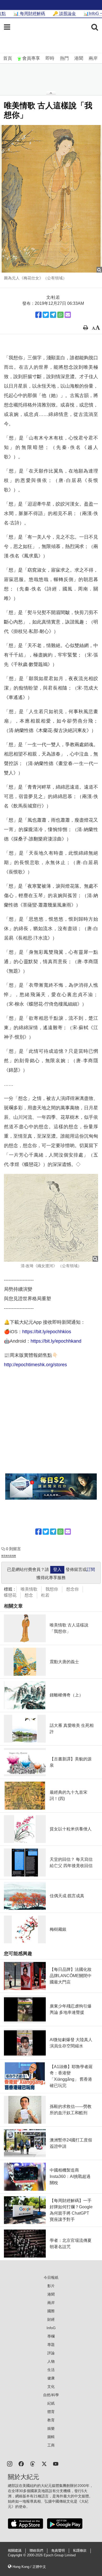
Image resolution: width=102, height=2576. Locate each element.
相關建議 (15, 2551)
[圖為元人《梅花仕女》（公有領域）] (51, 199)
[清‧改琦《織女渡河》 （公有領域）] (51, 1218)
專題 (51, 2345)
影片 (51, 2286)
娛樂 (51, 2428)
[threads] (33, 2463)
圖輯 (51, 2437)
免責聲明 (58, 2551)
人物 (51, 2361)
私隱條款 (80, 2551)
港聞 (79, 58)
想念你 (72, 1589)
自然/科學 (51, 2395)
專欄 (51, 2336)
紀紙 (51, 2403)
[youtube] (56, 2463)
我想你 (52, 1589)
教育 (51, 2420)
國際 (51, 2311)
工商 (51, 2445)
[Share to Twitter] (46, 315)
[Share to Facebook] (38, 315)
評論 (51, 2353)
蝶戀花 (10, 1595)
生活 (51, 2370)
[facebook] (21, 2463)
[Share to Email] (68, 315)
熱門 (64, 58)
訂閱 (91, 1569)
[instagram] (10, 2463)
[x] (44, 2463)
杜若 (45, 1595)
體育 (51, 2412)
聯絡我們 (36, 2551)
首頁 (8, 58)
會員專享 (31, 58)
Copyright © (17, 2555)
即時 (50, 58)
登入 (57, 1569)
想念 (29, 1595)
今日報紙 (51, 2277)
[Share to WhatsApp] (60, 315)
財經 (51, 2319)
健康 (51, 2378)
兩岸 (93, 58)
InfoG (51, 2328)
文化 (51, 2387)
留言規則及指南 (9, 1556)
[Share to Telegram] (53, 315)
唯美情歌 (29, 1589)
